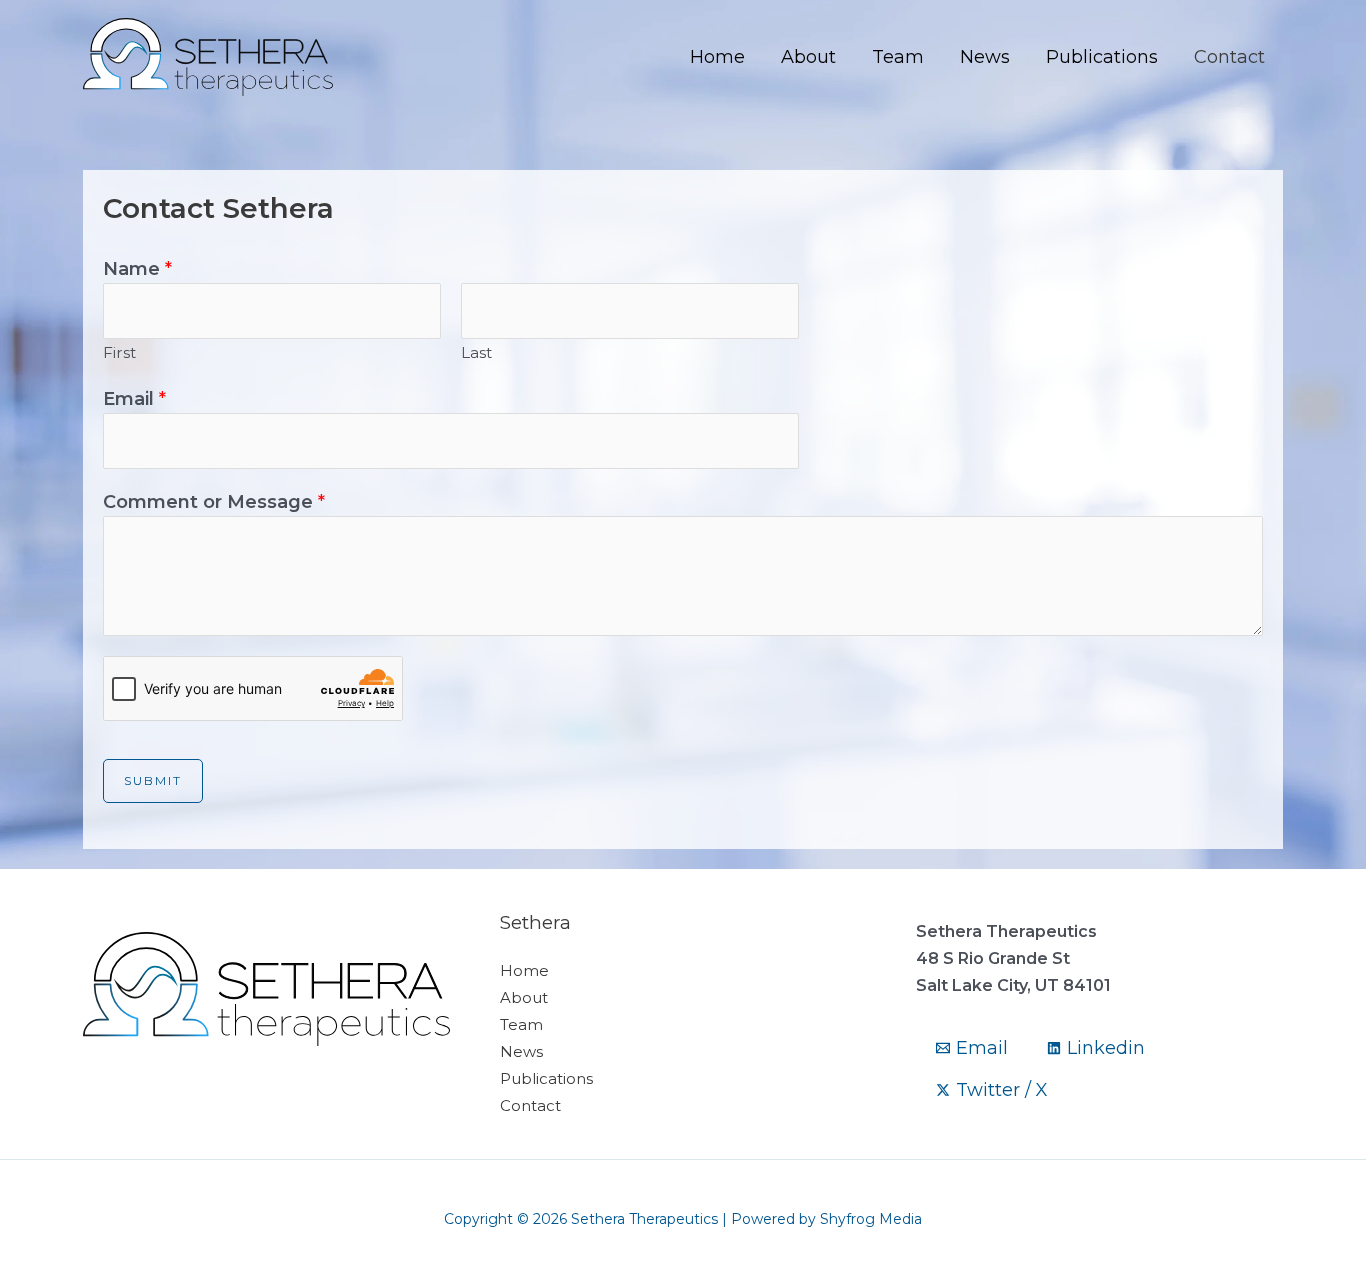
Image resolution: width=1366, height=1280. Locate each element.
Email (134, 399)
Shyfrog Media (871, 1219)
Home (717, 57)
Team (898, 57)
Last (476, 352)
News (985, 57)
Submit (153, 780)
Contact (1229, 57)
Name (137, 269)
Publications (1102, 57)
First (119, 352)
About (808, 57)
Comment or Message (214, 502)
